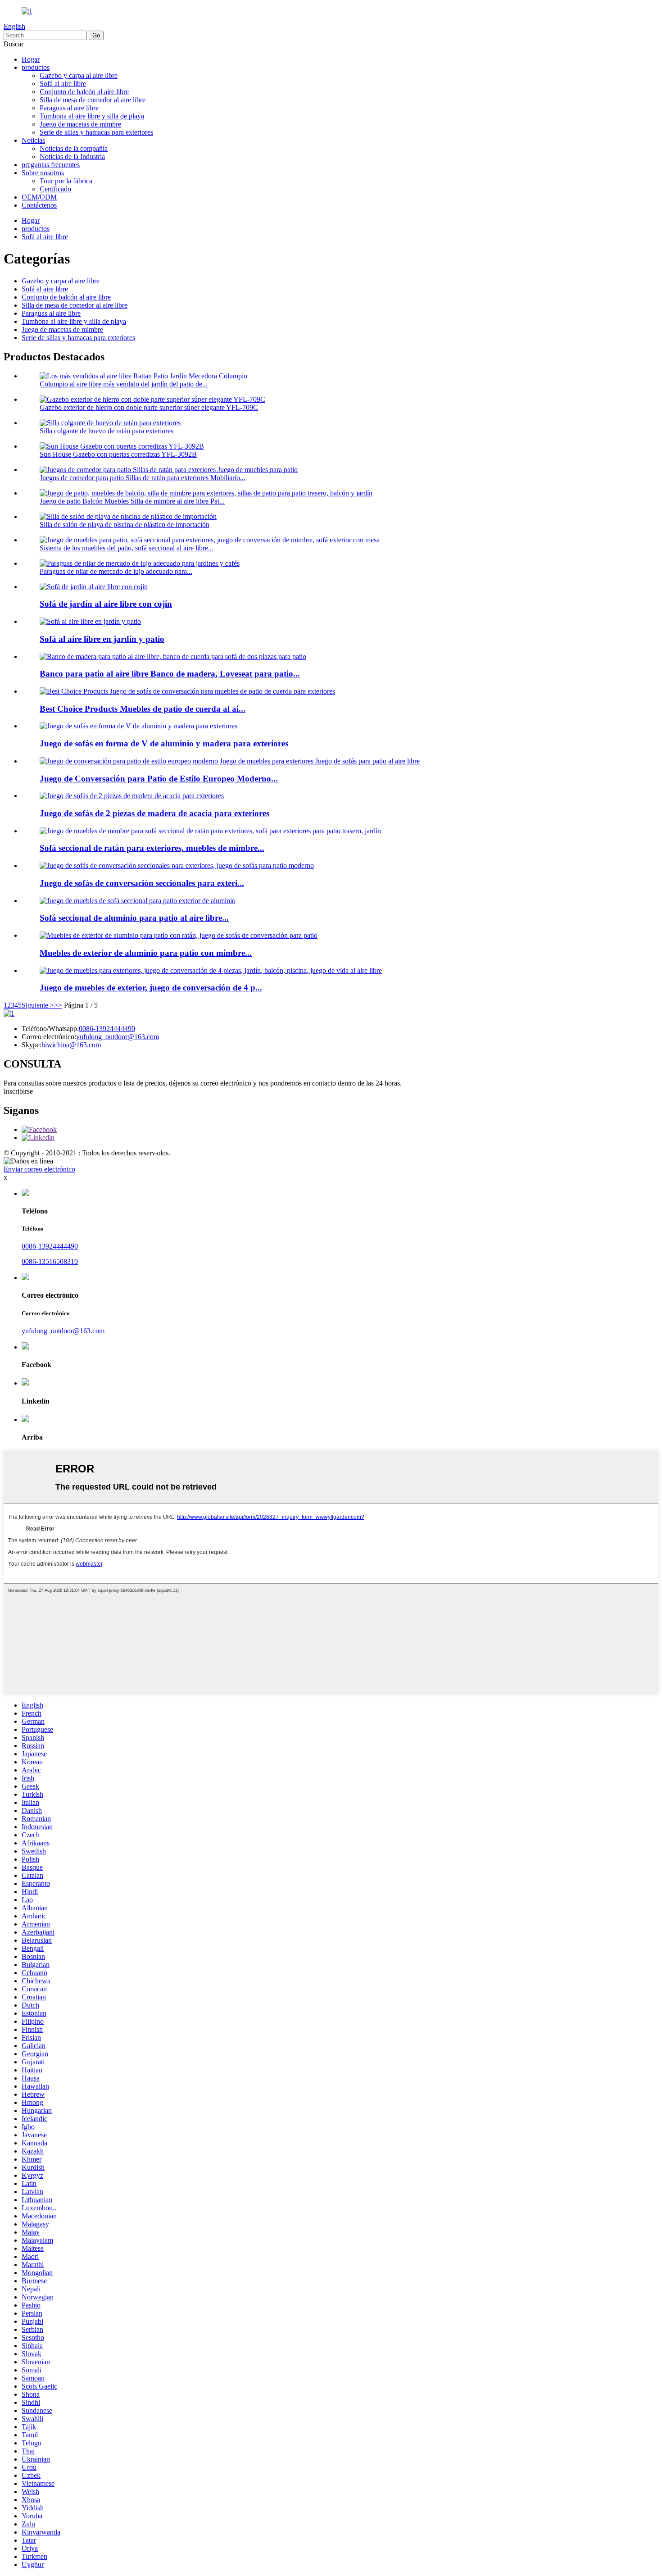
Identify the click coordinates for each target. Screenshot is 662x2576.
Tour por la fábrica (66, 181)
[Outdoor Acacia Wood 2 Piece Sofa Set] (132, 796)
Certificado (55, 189)
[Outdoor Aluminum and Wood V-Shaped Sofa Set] (138, 726)
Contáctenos (39, 205)
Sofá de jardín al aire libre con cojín (106, 604)
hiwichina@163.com (71, 1045)
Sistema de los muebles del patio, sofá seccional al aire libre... (127, 548)
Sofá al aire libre (63, 84)
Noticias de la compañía (74, 148)
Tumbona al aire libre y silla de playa (92, 116)
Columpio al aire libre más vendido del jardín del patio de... (124, 384)
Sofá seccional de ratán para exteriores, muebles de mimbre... (152, 848)
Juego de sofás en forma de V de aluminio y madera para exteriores (164, 743)
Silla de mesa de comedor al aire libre (93, 100)
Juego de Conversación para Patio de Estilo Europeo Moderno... (159, 779)
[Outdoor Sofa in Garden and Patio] (90, 621)
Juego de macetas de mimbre (80, 124)
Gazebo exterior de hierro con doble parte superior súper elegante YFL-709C (149, 407)
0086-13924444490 (107, 1029)
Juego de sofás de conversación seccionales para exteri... (142, 883)
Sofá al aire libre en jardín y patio (102, 639)
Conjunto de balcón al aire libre (84, 92)
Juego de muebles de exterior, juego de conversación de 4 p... (151, 988)
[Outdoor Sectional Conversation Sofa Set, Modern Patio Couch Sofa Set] (177, 865)
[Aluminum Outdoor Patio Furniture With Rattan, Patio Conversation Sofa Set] (179, 935)
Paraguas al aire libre (69, 108)
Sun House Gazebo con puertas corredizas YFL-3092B (118, 454)
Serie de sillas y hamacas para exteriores (96, 132)
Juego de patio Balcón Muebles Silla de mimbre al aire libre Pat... (132, 501)
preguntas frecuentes (51, 165)
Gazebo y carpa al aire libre (79, 75)
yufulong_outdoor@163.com (118, 1037)
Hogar (31, 59)
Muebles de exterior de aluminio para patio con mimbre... (146, 953)
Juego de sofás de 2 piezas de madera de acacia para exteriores (154, 813)
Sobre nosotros (43, 173)
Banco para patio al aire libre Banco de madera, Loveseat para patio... (170, 674)
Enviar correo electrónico (39, 1169)
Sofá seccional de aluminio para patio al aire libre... (134, 918)
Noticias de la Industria (72, 157)
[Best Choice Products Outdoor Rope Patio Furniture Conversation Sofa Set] (187, 691)
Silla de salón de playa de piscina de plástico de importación (125, 525)
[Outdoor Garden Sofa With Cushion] (94, 587)
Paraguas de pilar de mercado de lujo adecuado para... (116, 571)
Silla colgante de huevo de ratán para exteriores (107, 431)
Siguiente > (38, 1005)
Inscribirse (18, 1091)
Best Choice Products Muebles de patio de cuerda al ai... (143, 709)
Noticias (33, 140)
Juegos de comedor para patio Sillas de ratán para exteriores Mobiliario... (143, 478)
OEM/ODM (39, 197)
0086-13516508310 (50, 1261)
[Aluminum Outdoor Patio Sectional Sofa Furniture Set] (138, 901)
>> (58, 1005)
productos (36, 67)
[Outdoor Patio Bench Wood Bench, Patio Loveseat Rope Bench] (173, 656)
